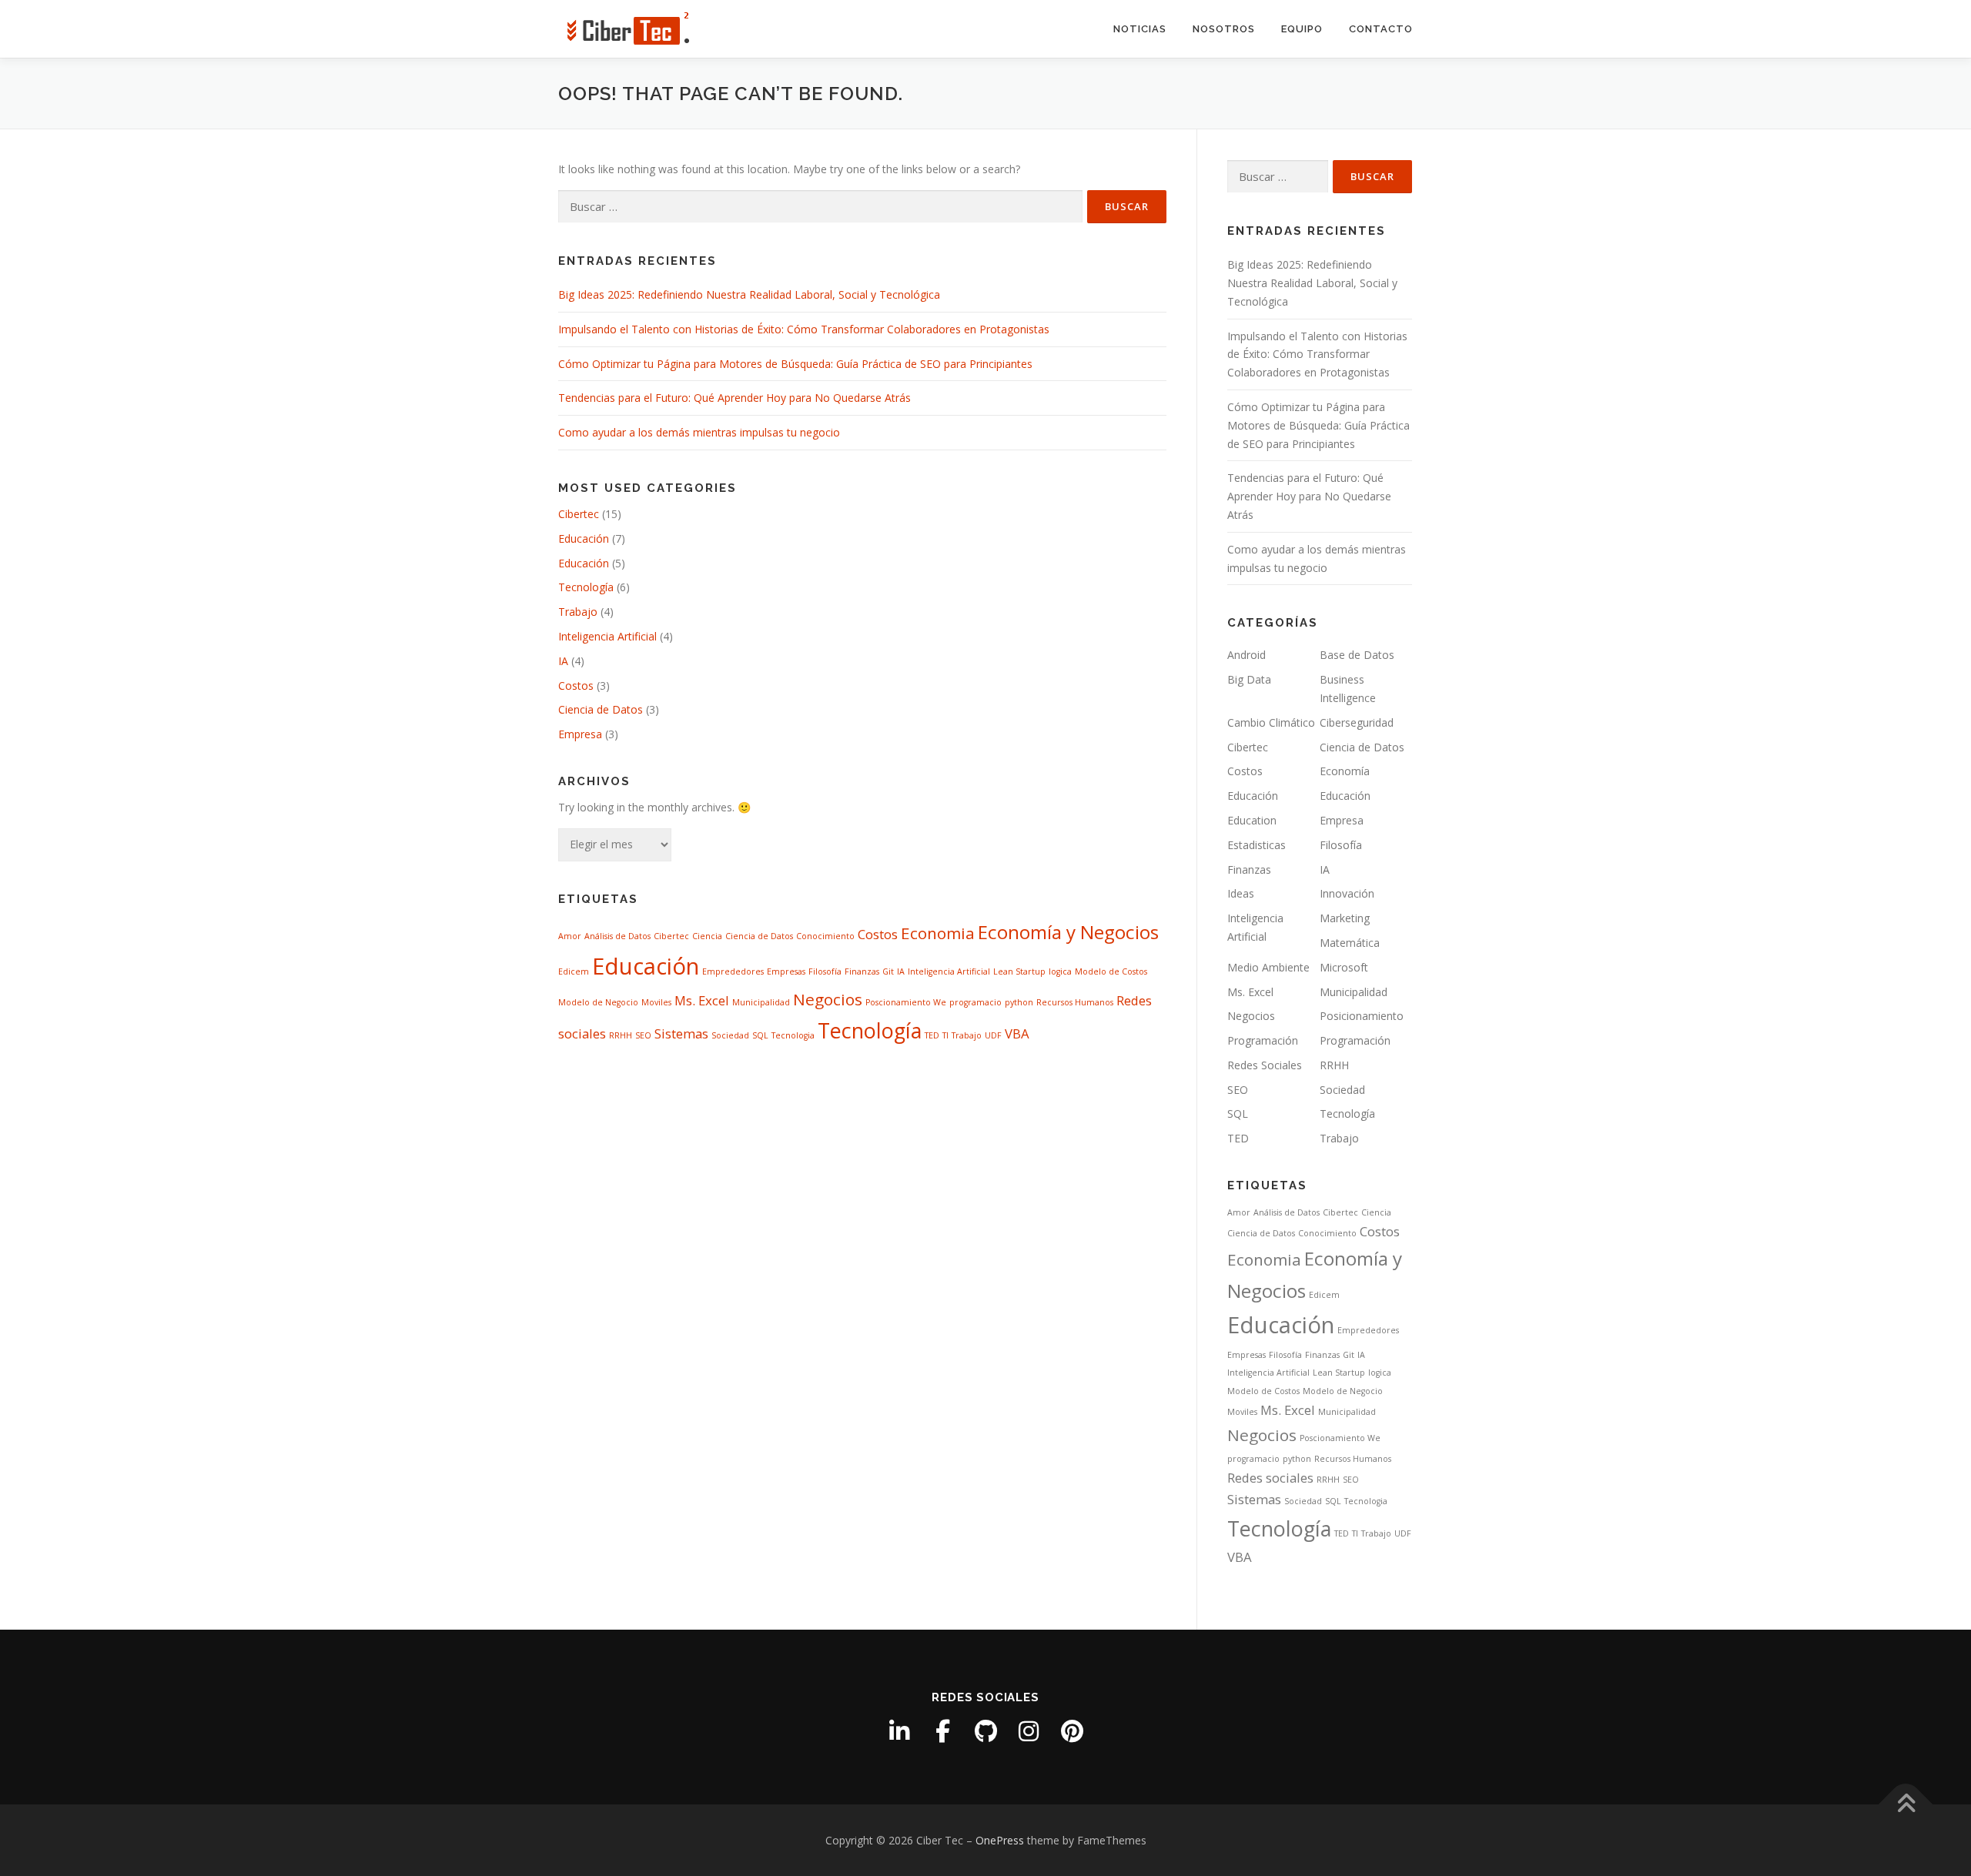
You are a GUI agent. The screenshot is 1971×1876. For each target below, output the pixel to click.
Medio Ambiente (1268, 967)
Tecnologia (793, 1035)
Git (888, 971)
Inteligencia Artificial (607, 636)
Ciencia (707, 936)
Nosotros (1224, 29)
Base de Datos (1357, 655)
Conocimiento (825, 936)
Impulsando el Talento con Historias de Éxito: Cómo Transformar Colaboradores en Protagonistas (804, 329)
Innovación (1347, 893)
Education (1252, 820)
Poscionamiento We (906, 1002)
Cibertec (579, 514)
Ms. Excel (702, 1000)
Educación (584, 538)
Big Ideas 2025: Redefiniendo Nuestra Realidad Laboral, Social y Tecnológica (749, 294)
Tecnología (586, 587)
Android (1247, 655)
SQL (760, 1035)
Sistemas (681, 1033)
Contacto (1381, 29)
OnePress (1000, 1840)
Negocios (828, 999)
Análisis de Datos (617, 936)
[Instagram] (1029, 1731)
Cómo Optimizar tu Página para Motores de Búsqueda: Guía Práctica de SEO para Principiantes (795, 364)
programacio (975, 1002)
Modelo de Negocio (598, 1002)
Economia (938, 933)
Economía (1345, 771)
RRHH (621, 1035)
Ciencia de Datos (601, 709)
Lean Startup (1019, 971)
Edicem (574, 971)
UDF (993, 1035)
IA (563, 661)
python (1019, 1002)
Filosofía (825, 971)
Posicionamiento (1362, 1016)
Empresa (580, 734)
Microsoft (1344, 967)
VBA (1017, 1033)
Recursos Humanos (1075, 1002)
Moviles (656, 1002)
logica (1060, 971)
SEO (643, 1035)
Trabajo (578, 612)
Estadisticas (1257, 845)
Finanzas (862, 971)
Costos (576, 686)
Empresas (786, 971)
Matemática (1350, 943)
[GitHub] (985, 1731)
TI (945, 1035)
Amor (570, 936)
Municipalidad (761, 1002)
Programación (1263, 1040)
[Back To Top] (1906, 1804)
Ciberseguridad (1357, 722)
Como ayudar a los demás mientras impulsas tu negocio (699, 432)
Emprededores (733, 971)
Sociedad (730, 1035)
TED (932, 1035)
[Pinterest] (1072, 1731)
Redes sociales (1270, 1478)
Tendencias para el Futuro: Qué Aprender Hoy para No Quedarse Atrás (735, 398)
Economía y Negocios (1068, 932)
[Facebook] (942, 1731)
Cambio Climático (1271, 722)
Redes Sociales (1265, 1065)
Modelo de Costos (1111, 971)
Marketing (1345, 918)
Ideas (1241, 893)
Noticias (1140, 29)
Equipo (1302, 29)
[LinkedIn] (899, 1731)
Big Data (1249, 679)
